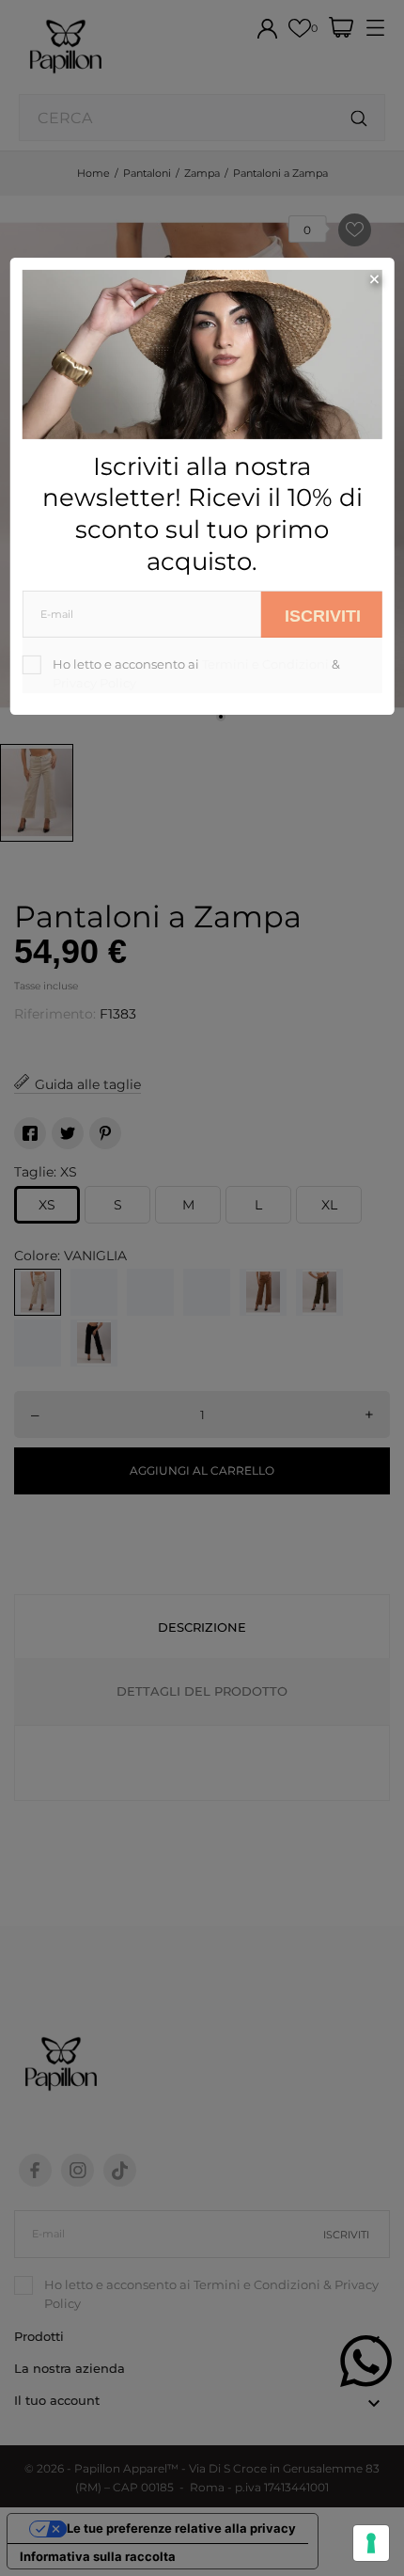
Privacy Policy (94, 683)
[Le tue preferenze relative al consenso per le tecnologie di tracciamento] (371, 2543)
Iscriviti (323, 615)
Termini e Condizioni (265, 664)
